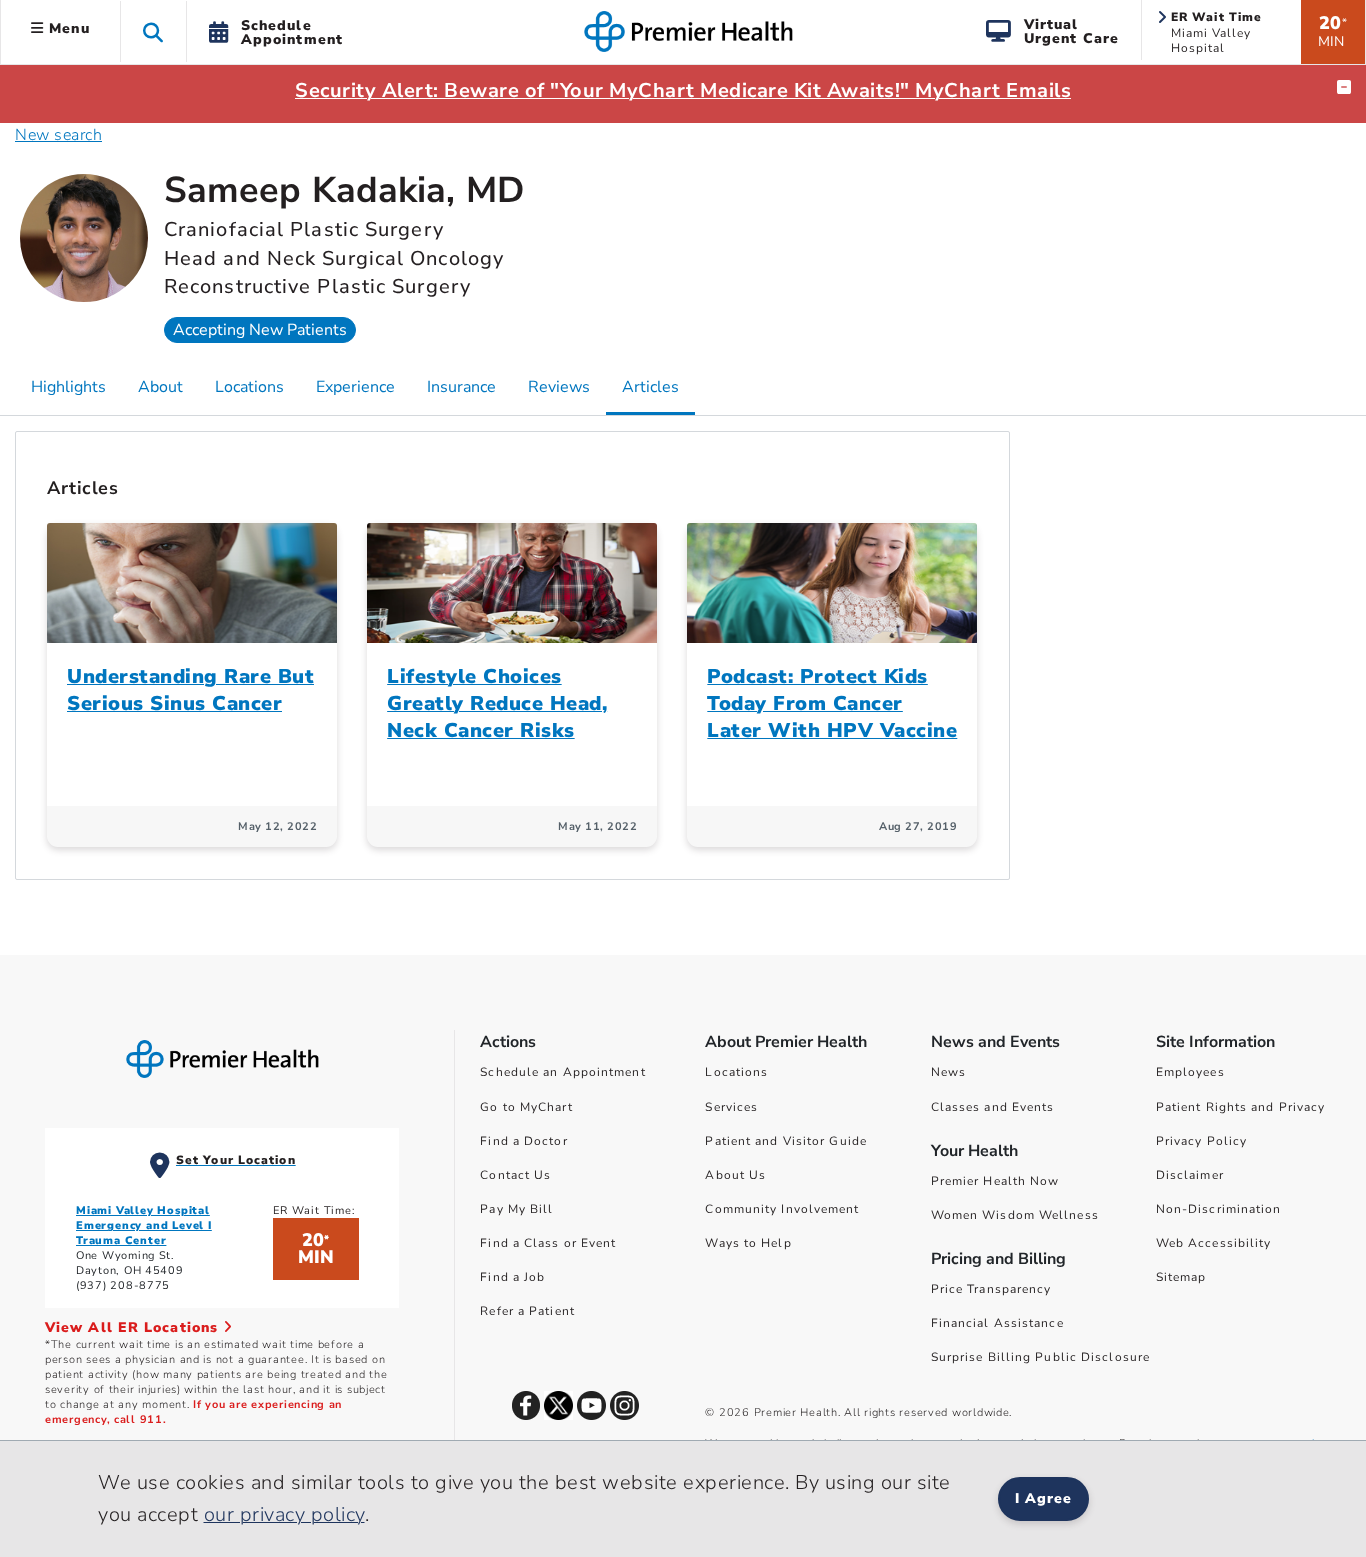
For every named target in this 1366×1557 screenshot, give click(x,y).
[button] (153, 31)
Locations (736, 1072)
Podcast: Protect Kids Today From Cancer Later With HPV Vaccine (832, 703)
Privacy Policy (1201, 1141)
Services (731, 1107)
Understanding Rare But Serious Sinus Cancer (190, 690)
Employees (1190, 1072)
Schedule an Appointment (562, 1072)
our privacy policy (284, 1514)
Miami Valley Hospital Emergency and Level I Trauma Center (144, 1225)
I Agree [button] (1043, 1498)
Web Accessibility (1214, 1243)
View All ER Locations (134, 1327)
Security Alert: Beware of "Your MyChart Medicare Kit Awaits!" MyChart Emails (683, 90)
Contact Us (515, 1175)
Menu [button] (67, 28)
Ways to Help (748, 1243)
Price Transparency (991, 1289)
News (948, 1072)
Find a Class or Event (548, 1243)
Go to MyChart (526, 1107)
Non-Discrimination (1219, 1209)
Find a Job (512, 1277)
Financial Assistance (997, 1323)
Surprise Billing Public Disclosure (1040, 1357)
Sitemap (1181, 1277)
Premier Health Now (995, 1181)
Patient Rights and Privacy (1241, 1107)
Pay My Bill (516, 1209)
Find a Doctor (523, 1141)
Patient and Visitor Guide (786, 1141)
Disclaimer (1190, 1175)
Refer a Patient (527, 1311)
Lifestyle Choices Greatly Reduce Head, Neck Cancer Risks (497, 703)
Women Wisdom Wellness (1015, 1215)
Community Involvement (782, 1209)
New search (58, 135)
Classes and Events (993, 1107)
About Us (735, 1175)
